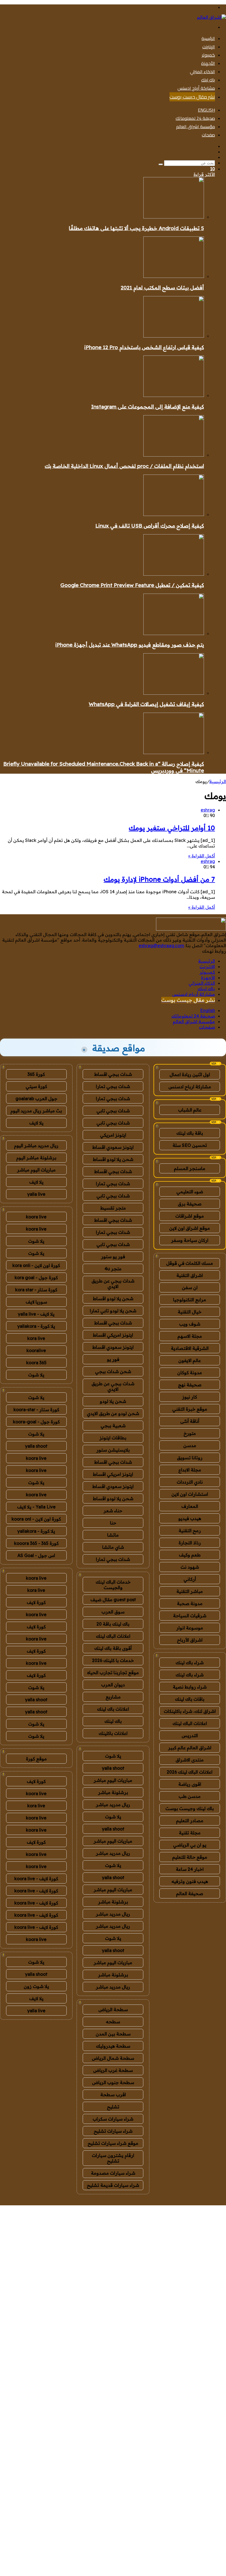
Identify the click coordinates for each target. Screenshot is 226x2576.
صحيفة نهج (190, 1385)
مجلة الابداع (190, 1470)
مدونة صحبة (190, 1603)
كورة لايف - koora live (36, 1879)
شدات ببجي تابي (113, 1111)
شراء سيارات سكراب (113, 2119)
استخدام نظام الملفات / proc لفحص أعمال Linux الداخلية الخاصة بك (124, 466)
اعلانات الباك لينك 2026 (190, 1772)
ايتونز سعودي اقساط (113, 1147)
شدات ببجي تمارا (113, 1086)
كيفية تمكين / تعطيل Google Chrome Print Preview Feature (132, 585)
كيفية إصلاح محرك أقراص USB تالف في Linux (150, 526)
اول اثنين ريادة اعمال (190, 1074)
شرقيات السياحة (190, 1616)
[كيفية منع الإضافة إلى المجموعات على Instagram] (174, 395)
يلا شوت (113, 1756)
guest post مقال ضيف (113, 1600)
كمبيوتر (208, 55)
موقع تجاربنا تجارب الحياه (113, 1672)
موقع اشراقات (190, 1216)
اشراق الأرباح (190, 1640)
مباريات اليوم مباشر (113, 1780)
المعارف (190, 1506)
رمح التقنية (190, 1531)
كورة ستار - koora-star (36, 1410)
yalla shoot (113, 1768)
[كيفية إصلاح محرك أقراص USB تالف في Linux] (174, 514)
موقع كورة (36, 1759)
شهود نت (190, 1567)
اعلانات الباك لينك (190, 1723)
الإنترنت (209, 47)
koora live (36, 1217)
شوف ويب (190, 1324)
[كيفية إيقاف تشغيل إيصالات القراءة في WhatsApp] (174, 693)
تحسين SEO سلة (190, 1145)
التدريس (190, 1735)
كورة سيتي (36, 1086)
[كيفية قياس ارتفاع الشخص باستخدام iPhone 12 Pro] (174, 336)
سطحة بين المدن (113, 2034)
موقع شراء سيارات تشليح (113, 2143)
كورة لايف (36, 1602)
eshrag (208, 810)
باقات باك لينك (190, 1699)
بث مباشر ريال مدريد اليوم (36, 1111)
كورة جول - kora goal (36, 1278)
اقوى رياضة (190, 1784)
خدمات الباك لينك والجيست (113, 1585)
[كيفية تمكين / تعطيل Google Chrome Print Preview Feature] (174, 574)
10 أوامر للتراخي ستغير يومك (172, 828)
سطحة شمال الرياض (113, 2058)
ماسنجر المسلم (190, 1168)
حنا (113, 1523)
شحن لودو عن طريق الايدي (113, 1413)
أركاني (190, 1579)
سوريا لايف (36, 1302)
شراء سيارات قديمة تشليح (113, 2185)
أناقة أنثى (190, 1421)
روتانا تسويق (190, 1458)
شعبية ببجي (113, 1426)
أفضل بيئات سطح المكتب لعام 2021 (162, 288)
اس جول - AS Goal (36, 1555)
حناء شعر (113, 1511)
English (206, 110)
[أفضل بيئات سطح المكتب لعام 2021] (174, 276)
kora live (36, 1338)
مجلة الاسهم (190, 1336)
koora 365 (36, 1363)
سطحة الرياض (113, 2009)
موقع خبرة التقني (190, 1409)
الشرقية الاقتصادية (190, 1348)
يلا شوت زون (36, 1986)
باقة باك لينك (190, 1133)
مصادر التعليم (190, 1821)
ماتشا (113, 1535)
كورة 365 (36, 1074)
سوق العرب (113, 1612)
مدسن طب (190, 1796)
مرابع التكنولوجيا (190, 1300)
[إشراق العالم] (212, 17)
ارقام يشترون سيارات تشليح (113, 2158)
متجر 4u (113, 1269)
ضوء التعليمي (190, 1192)
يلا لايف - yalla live (36, 1314)
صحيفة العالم (190, 1893)
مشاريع (113, 1697)
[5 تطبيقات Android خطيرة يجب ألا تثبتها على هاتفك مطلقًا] (174, 217)
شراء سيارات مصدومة (113, 2173)
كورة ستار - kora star (36, 1290)
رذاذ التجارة (190, 1543)
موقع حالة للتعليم (190, 1857)
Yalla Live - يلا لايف (36, 1507)
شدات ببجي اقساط (113, 1074)
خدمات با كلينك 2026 (113, 1660)
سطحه (113, 2022)
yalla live (36, 1194)
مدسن (190, 1445)
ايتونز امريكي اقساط (113, 1335)
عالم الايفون (190, 1360)
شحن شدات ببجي (113, 1371)
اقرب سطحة (113, 2095)
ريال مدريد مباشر (113, 1805)
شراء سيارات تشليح (113, 2131)
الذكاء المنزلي (202, 72)
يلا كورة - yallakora (36, 1326)
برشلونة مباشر (113, 1792)
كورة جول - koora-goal (36, 1422)
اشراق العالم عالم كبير (190, 1748)
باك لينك (208, 80)
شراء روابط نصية (190, 1687)
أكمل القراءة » (202, 856)
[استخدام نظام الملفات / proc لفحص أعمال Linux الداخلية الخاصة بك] (174, 455)
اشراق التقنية (190, 1275)
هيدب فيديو (190, 1518)
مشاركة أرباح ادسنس (196, 88)
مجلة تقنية (190, 1833)
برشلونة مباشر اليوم (36, 1158)
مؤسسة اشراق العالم (196, 127)
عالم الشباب (190, 1110)
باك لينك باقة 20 (113, 1624)
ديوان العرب (113, 1685)
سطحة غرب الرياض (113, 2070)
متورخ (190, 1433)
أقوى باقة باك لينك (113, 1648)
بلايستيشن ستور (113, 1450)
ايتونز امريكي (113, 1135)
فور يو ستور (113, 1257)
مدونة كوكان (190, 1373)
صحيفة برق (190, 1204)
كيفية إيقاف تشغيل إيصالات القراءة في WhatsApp (146, 704)
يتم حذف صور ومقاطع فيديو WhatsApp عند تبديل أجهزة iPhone (130, 645)
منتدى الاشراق (190, 1760)
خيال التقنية (190, 1312)
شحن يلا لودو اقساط (113, 1159)
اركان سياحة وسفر (190, 1240)
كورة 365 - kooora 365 (36, 1543)
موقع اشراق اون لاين (190, 1228)
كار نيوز (190, 1397)
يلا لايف (36, 1123)
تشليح (113, 2107)
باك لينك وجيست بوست (190, 1808)
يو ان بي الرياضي (190, 1845)
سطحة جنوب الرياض (113, 2082)
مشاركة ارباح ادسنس (190, 1087)
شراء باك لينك (190, 1663)
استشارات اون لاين (190, 1494)
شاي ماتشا (113, 1547)
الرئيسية (208, 38)
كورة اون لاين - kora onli (36, 1265)
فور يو (113, 1359)
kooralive (36, 1350)
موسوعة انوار (190, 1628)
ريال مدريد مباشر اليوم (36, 1145)
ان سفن (190, 1287)
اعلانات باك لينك (113, 1709)
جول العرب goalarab (36, 1099)
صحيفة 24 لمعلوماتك (195, 118)
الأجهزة (208, 63)
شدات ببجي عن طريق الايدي (113, 1284)
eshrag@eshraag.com (161, 945)
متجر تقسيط (113, 1208)
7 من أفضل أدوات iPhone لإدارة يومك (159, 879)
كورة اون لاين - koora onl (36, 1519)
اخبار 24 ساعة (190, 1869)
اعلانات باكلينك (113, 1733)
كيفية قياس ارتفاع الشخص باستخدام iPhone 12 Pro (144, 347)
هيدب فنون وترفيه (190, 1881)
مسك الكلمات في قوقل (190, 1263)
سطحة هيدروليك (113, 2046)
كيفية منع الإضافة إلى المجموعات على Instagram (148, 407)
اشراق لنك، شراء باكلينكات (190, 1711)
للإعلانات (218, 2203)
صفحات (208, 135)
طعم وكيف (190, 1555)
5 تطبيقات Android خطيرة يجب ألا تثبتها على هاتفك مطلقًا (136, 228)
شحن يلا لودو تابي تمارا (113, 1311)
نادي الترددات (190, 1482)
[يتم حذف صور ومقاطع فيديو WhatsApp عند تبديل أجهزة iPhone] (174, 633)
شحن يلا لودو (113, 1401)
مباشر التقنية (190, 1591)
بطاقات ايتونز (113, 1438)
